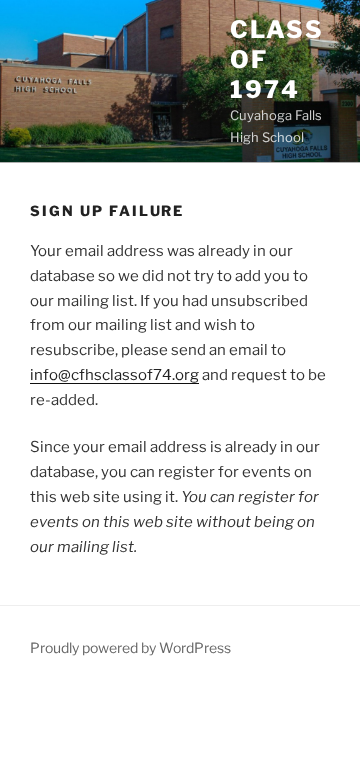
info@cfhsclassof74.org (114, 375)
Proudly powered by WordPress (130, 647)
